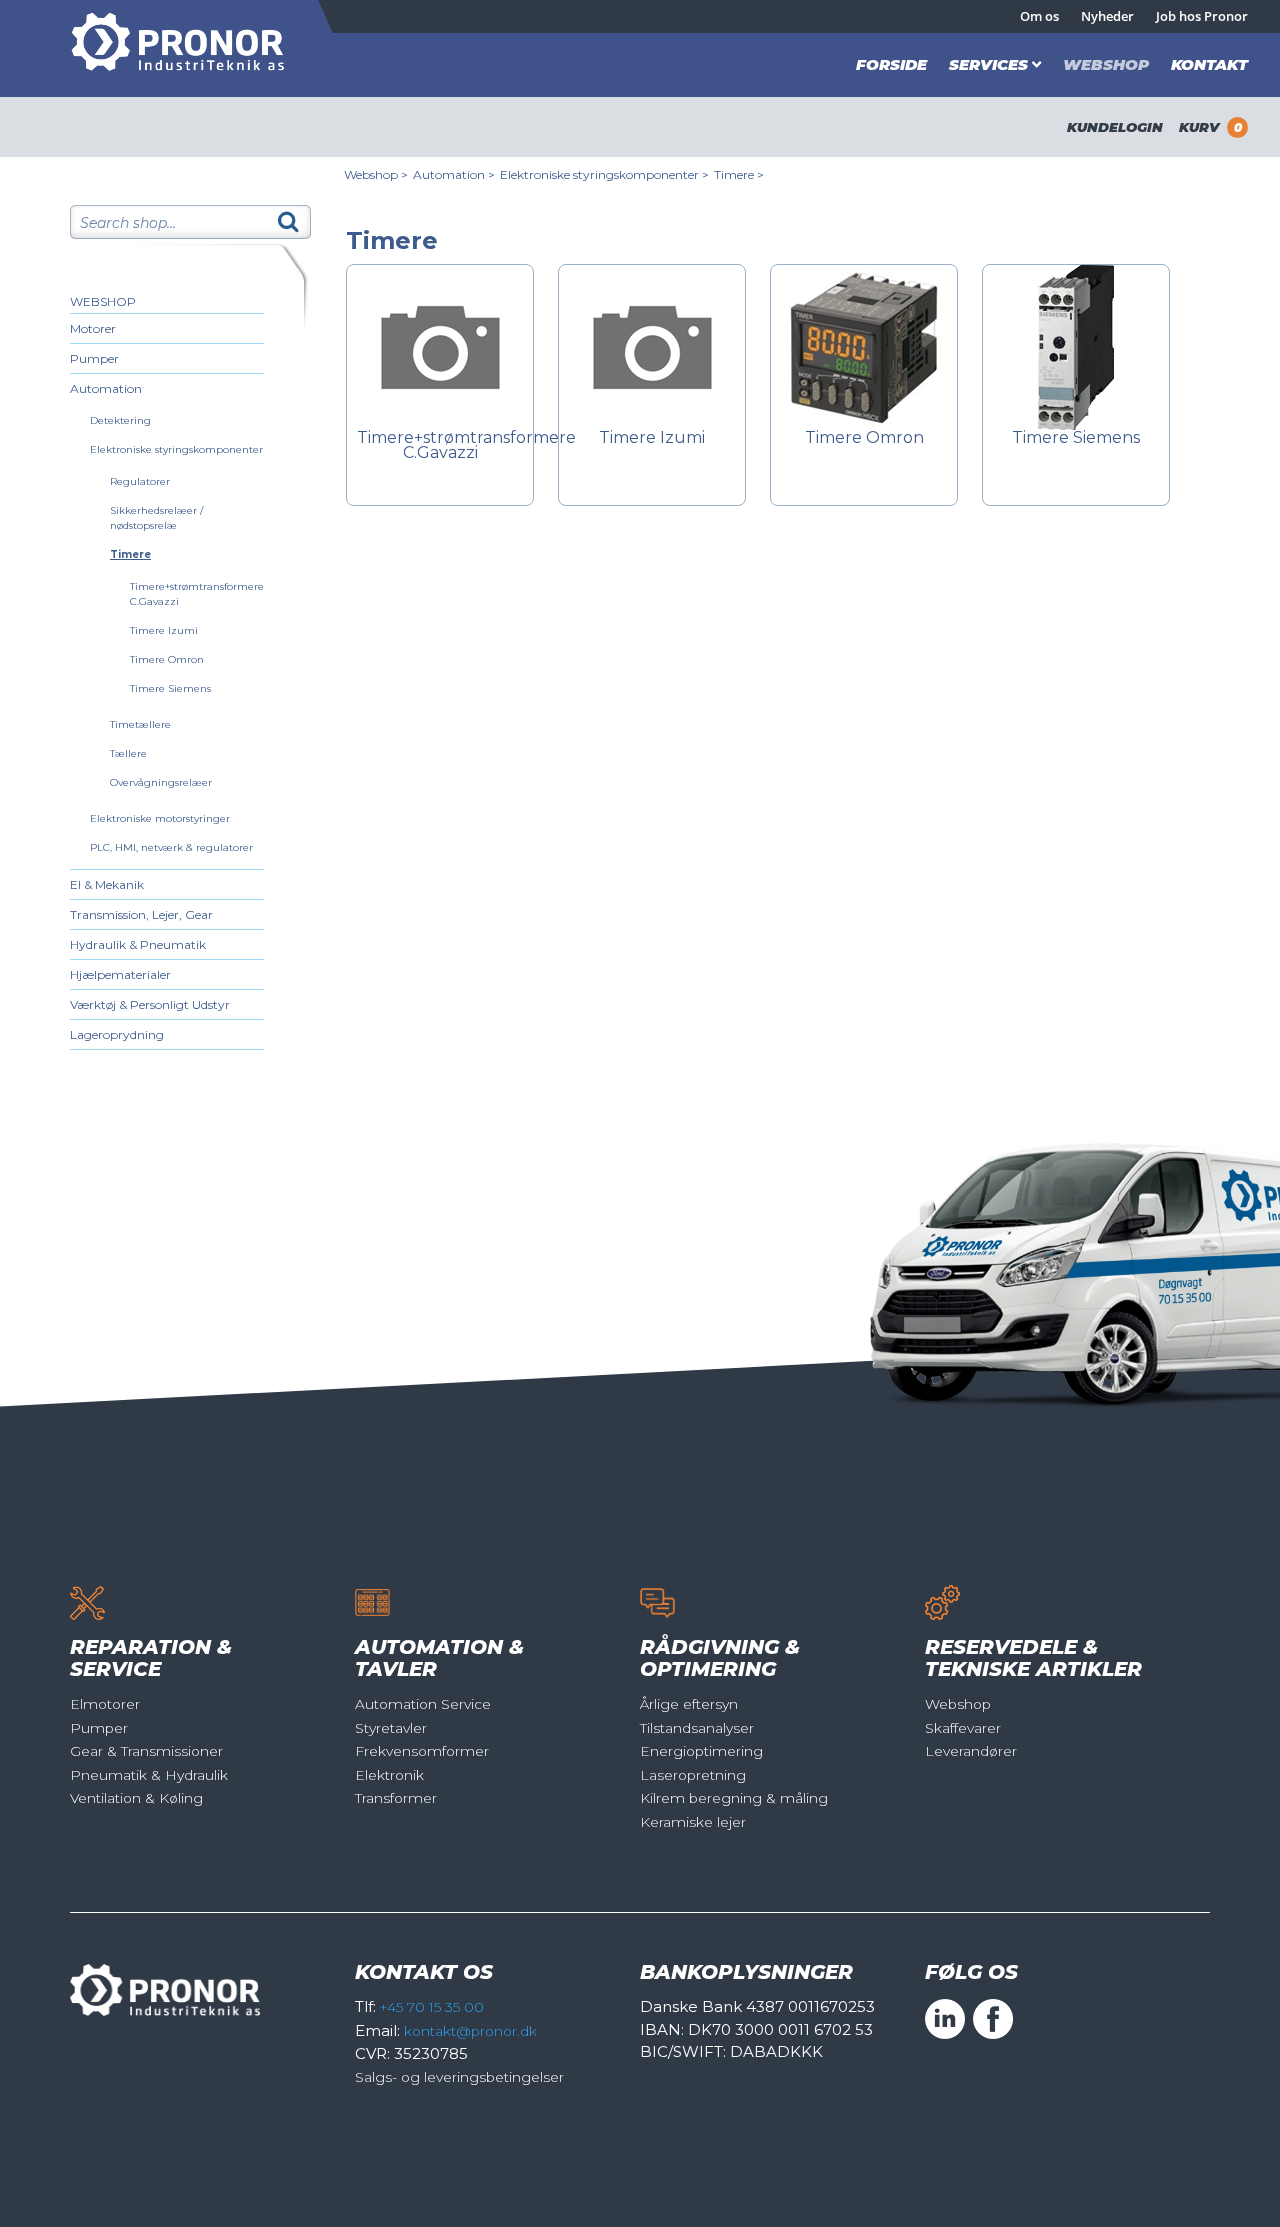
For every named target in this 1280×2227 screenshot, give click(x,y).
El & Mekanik (107, 884)
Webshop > (376, 174)
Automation (106, 388)
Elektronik (389, 1775)
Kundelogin (1115, 127)
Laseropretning (693, 1775)
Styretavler (391, 1728)
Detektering (120, 420)
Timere (130, 554)
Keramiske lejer (693, 1822)
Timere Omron (167, 659)
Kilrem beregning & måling (734, 1798)
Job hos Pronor (1202, 16)
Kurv (1210, 127)
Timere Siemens (170, 688)
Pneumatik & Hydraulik (149, 1775)
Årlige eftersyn (689, 1704)
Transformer (396, 1798)
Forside (891, 64)
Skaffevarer (963, 1728)
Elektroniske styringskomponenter (176, 449)
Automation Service (423, 1704)
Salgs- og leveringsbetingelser (459, 2077)
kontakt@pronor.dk (470, 2031)
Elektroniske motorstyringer (160, 818)
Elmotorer (105, 1704)
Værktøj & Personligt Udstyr (150, 1004)
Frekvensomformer (422, 1751)
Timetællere (140, 724)
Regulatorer (140, 481)
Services (988, 64)
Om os (1039, 16)
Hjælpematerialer (120, 974)
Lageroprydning (117, 1034)
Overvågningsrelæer (161, 782)
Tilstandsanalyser (697, 1728)
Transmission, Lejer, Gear (141, 914)
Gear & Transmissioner (146, 1751)
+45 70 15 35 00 (432, 2007)
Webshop (1106, 64)
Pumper (94, 358)
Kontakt (1209, 64)
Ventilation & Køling (136, 1798)
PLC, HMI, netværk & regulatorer (171, 847)
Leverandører (971, 1751)
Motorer (93, 328)
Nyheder (1107, 16)
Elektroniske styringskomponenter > (604, 174)
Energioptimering (701, 1751)
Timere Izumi (164, 630)
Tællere (128, 753)
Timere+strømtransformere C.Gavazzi (440, 446)
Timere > (739, 174)
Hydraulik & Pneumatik (138, 944)
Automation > (454, 174)
